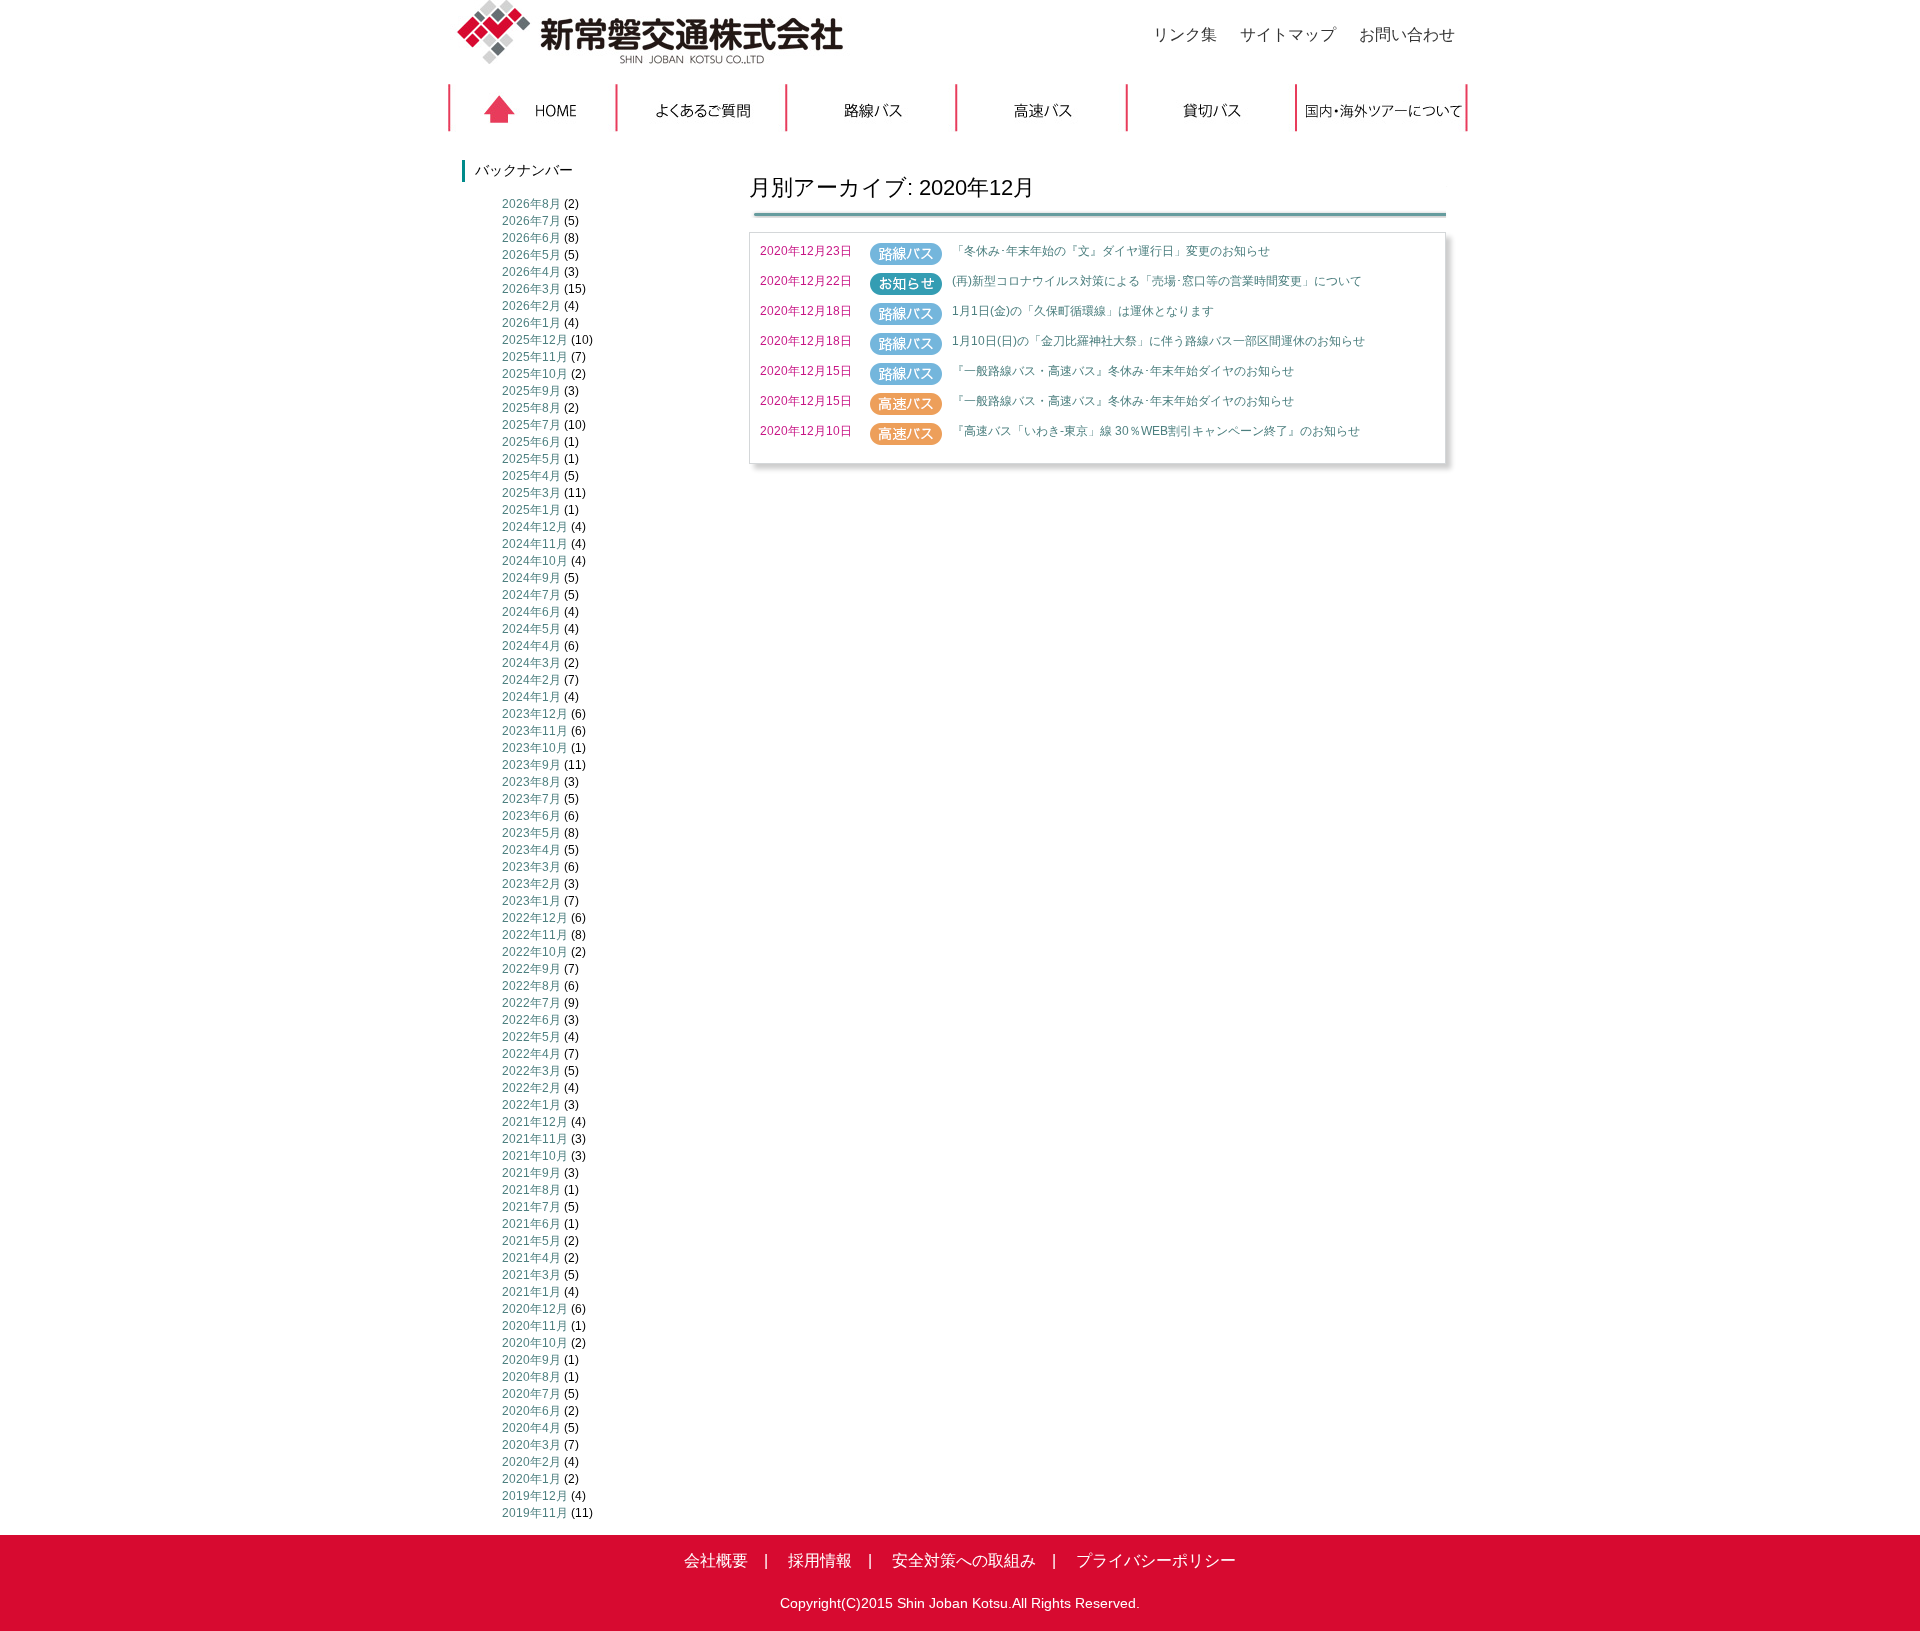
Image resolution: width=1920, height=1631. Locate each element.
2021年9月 (531, 1173)
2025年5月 (531, 459)
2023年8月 (531, 782)
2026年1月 (531, 323)
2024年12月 (535, 527)
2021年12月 (535, 1122)
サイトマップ (1288, 34)
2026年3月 (531, 289)
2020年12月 (535, 1309)
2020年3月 (531, 1445)
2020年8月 (531, 1377)
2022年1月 (531, 1105)
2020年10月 (535, 1343)
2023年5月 (531, 833)
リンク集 (1185, 34)
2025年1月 (531, 510)
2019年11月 (535, 1513)
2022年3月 (531, 1071)
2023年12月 (535, 714)
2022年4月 (531, 1054)
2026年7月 (531, 221)
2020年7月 (531, 1394)
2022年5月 (531, 1037)
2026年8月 (531, 204)
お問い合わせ (1407, 34)
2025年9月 (531, 391)
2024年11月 (535, 544)
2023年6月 (531, 816)
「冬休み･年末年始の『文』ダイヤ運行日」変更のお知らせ (1111, 251)
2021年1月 (531, 1292)
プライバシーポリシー (1148, 1560)
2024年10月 (535, 561)
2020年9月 (531, 1360)
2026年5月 (531, 255)
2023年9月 (531, 765)
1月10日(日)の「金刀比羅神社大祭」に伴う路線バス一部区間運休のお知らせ (1158, 341)
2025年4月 (531, 476)
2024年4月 (531, 646)
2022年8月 (531, 986)
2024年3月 (531, 663)
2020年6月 (531, 1411)
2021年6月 (531, 1224)
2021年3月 (531, 1275)
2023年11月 (535, 731)
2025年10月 (535, 374)
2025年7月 (531, 425)
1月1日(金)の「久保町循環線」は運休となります (1083, 311)
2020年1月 (531, 1479)
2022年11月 (535, 935)
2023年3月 (531, 867)
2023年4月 (531, 850)
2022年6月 (531, 1020)
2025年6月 (531, 442)
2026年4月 (531, 272)
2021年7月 (531, 1207)
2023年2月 (531, 884)
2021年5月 (531, 1241)
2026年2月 (531, 306)
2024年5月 (531, 629)
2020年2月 (531, 1462)
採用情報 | (822, 1560)
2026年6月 (531, 238)
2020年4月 (531, 1428)
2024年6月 (531, 612)
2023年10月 (535, 748)
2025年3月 (531, 493)
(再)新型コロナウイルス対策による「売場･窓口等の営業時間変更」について (1157, 281)
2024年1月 (531, 697)
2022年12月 (535, 918)
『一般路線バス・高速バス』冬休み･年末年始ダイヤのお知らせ (1123, 371)
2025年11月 (535, 357)
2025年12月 (535, 340)
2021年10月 (535, 1156)
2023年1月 (531, 901)
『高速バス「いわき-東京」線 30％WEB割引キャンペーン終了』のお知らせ (1156, 431)
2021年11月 (535, 1139)
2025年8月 (531, 408)
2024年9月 (531, 578)
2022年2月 (531, 1088)
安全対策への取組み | (966, 1560)
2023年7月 (531, 799)
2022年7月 (531, 1003)
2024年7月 (531, 595)
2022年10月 (535, 952)
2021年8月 (531, 1190)
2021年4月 (531, 1258)
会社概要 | (726, 1560)
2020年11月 (535, 1326)
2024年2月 (531, 680)
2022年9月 (531, 969)
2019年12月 (535, 1496)
